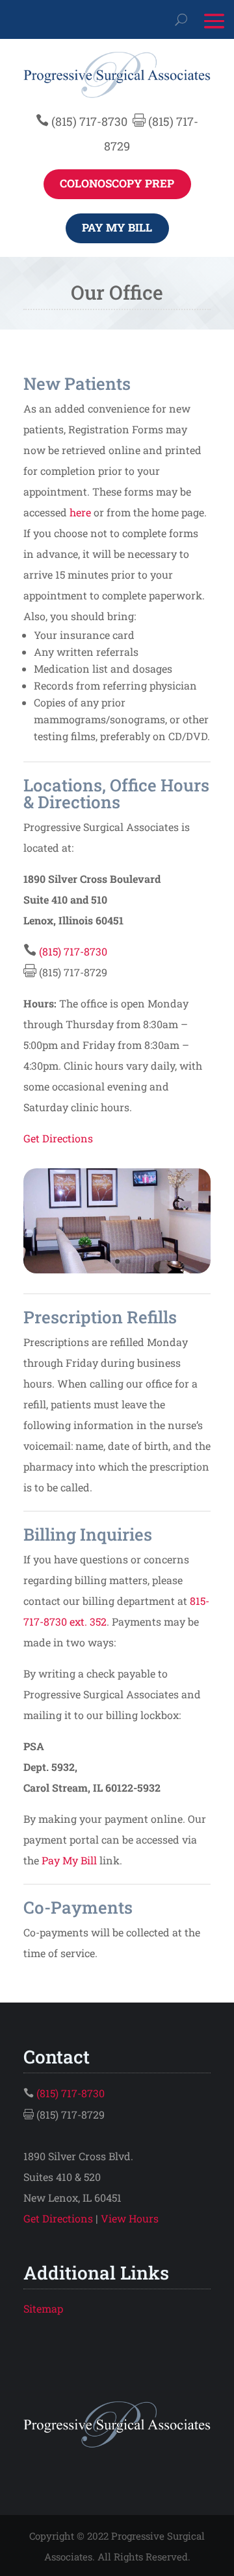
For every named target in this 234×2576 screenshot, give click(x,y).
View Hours (130, 2218)
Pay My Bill (117, 227)
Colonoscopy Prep (117, 183)
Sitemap (43, 2308)
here (80, 512)
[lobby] (117, 1269)
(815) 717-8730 (89, 121)
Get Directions (58, 1138)
